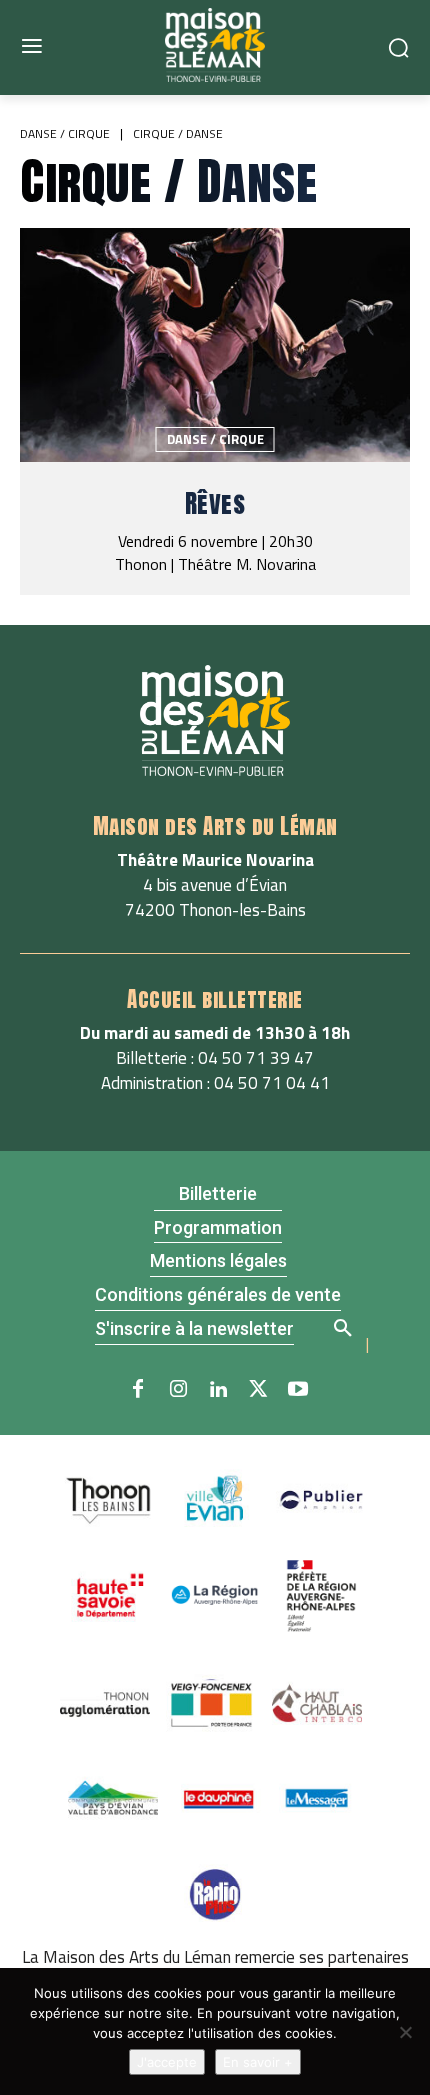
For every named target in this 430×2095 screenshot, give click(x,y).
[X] (258, 1390)
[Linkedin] (218, 1390)
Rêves (215, 503)
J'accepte (167, 2062)
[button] (342, 1325)
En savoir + (258, 2062)
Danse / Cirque (65, 133)
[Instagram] (178, 1390)
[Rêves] (215, 345)
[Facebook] (138, 1390)
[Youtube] (298, 1390)
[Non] (405, 2032)
